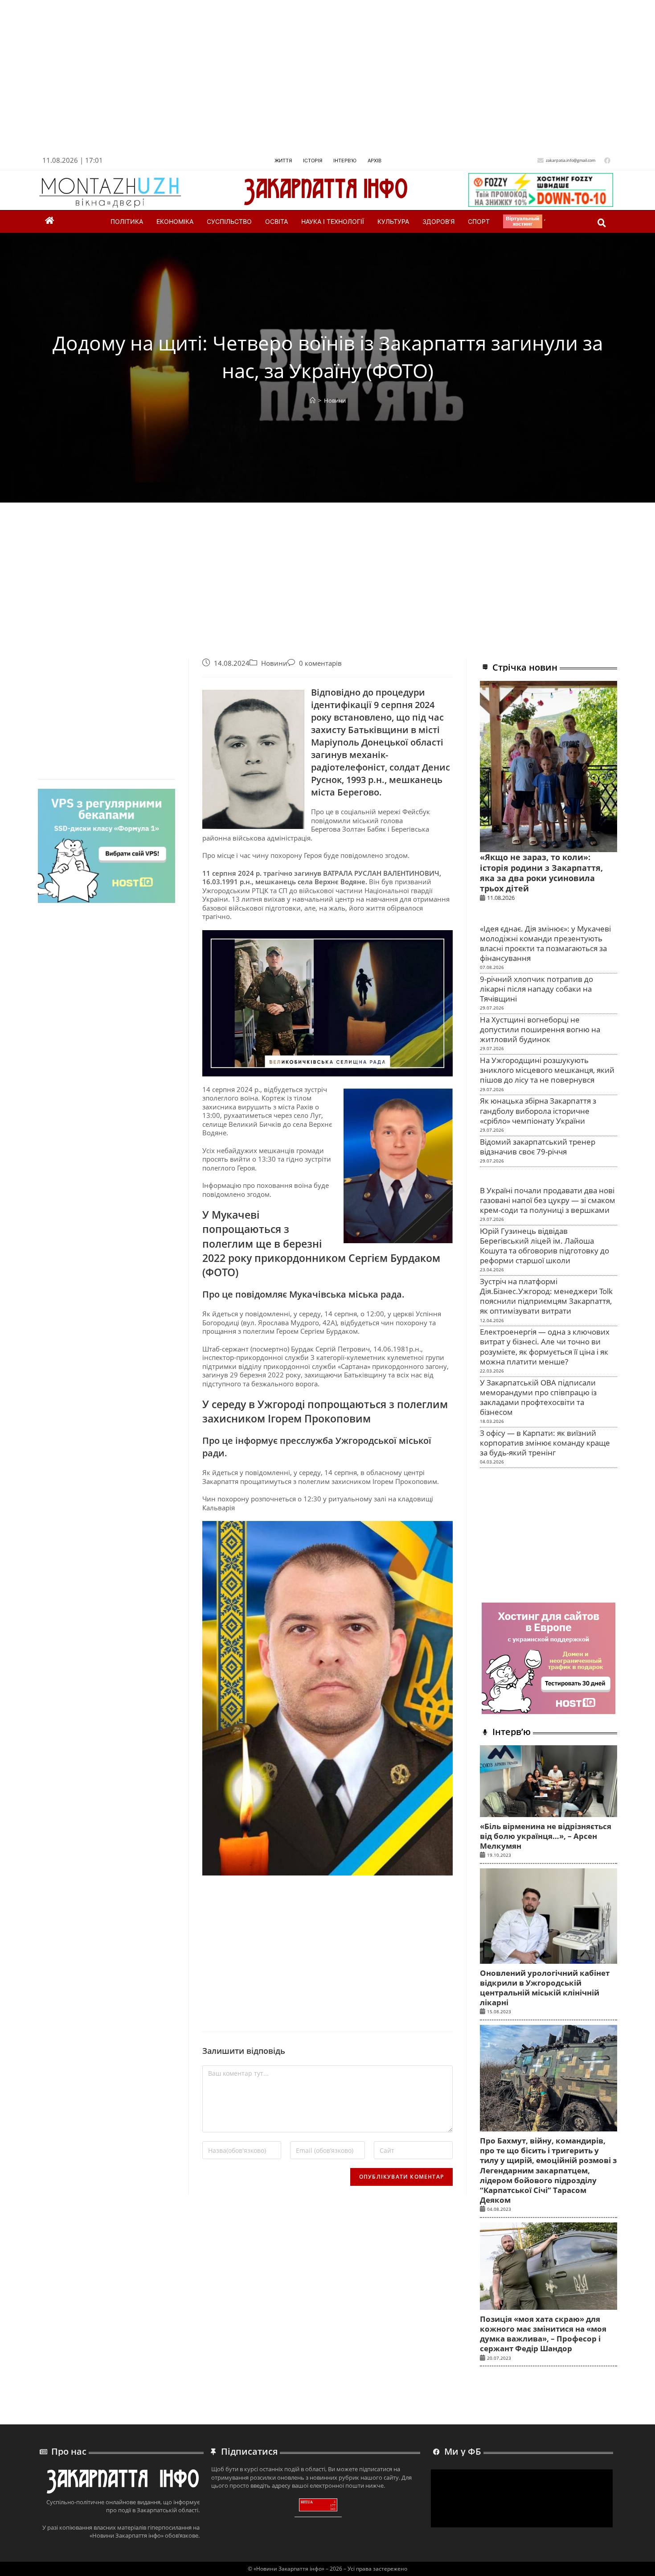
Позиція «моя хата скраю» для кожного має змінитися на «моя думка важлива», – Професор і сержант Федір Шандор (543, 2334)
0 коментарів (320, 663)
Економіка (175, 221)
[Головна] (313, 400)
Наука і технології (333, 221)
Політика (127, 221)
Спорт (479, 221)
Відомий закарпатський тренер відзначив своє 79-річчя (538, 1147)
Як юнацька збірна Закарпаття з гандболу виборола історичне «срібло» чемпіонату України (538, 1111)
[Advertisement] (306, 80)
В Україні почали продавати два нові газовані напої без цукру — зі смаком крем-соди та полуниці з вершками (548, 1200)
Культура (393, 221)
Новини (335, 400)
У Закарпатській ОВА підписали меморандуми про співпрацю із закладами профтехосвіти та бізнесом (538, 1397)
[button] (602, 223)
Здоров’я (438, 221)
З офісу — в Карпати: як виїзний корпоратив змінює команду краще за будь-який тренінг (545, 1443)
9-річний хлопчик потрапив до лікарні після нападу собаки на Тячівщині (536, 989)
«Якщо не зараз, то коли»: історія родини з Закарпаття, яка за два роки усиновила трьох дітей (541, 873)
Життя (283, 161)
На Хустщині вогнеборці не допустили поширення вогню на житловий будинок (540, 1029)
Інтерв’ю (345, 161)
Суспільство (229, 221)
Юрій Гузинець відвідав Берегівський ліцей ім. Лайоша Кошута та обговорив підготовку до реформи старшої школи (544, 1246)
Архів (375, 161)
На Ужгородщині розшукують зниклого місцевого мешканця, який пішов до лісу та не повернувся (547, 1070)
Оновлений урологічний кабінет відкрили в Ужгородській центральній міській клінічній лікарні (545, 1988)
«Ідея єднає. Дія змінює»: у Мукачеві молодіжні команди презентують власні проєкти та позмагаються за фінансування (545, 943)
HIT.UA (307, 2502)
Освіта (276, 221)
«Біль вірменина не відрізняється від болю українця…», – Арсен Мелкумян (546, 1836)
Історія (313, 161)
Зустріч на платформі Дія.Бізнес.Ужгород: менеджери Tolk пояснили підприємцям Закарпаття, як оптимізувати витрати (546, 1296)
